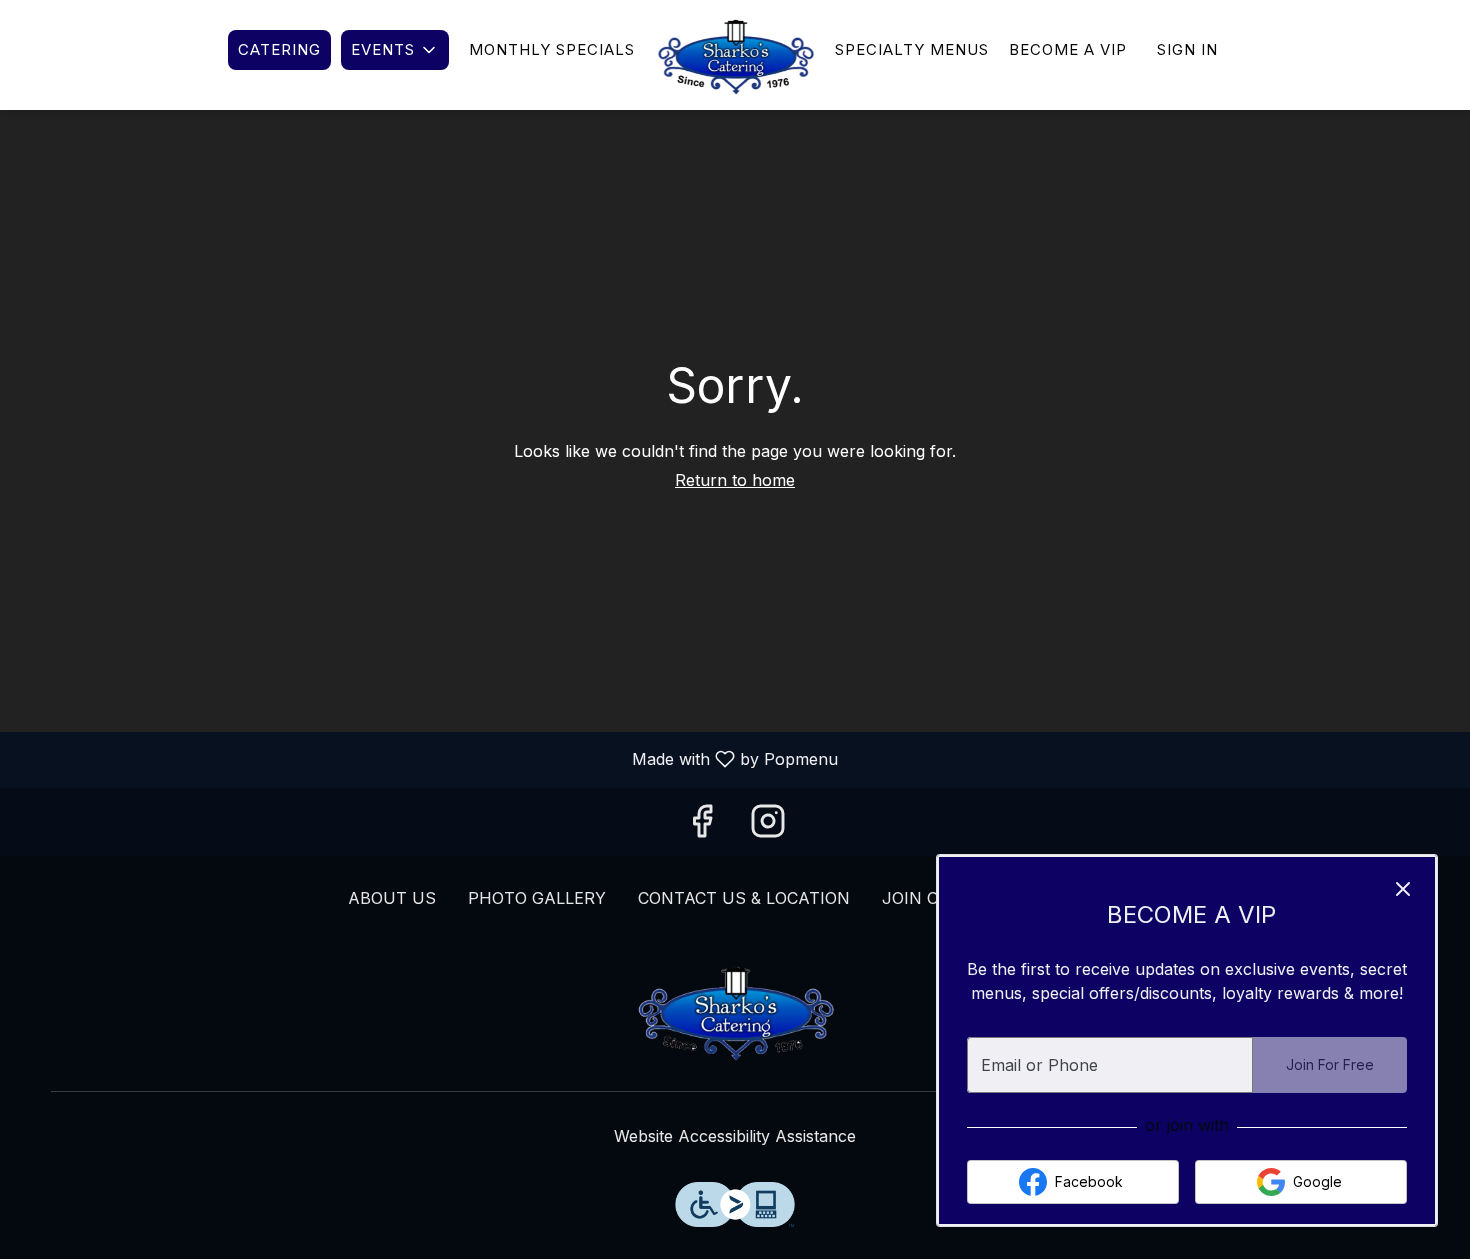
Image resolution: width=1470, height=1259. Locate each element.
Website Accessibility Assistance (735, 1136)
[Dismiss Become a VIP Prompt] (1403, 889)
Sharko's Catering (735, 1011)
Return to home (735, 480)
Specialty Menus (912, 49)
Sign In (1187, 49)
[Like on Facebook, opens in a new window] (702, 827)
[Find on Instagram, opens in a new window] (768, 827)
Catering (279, 49)
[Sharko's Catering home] (735, 55)
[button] (395, 50)
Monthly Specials (552, 49)
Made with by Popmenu (426, 759)
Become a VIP (1068, 49)
